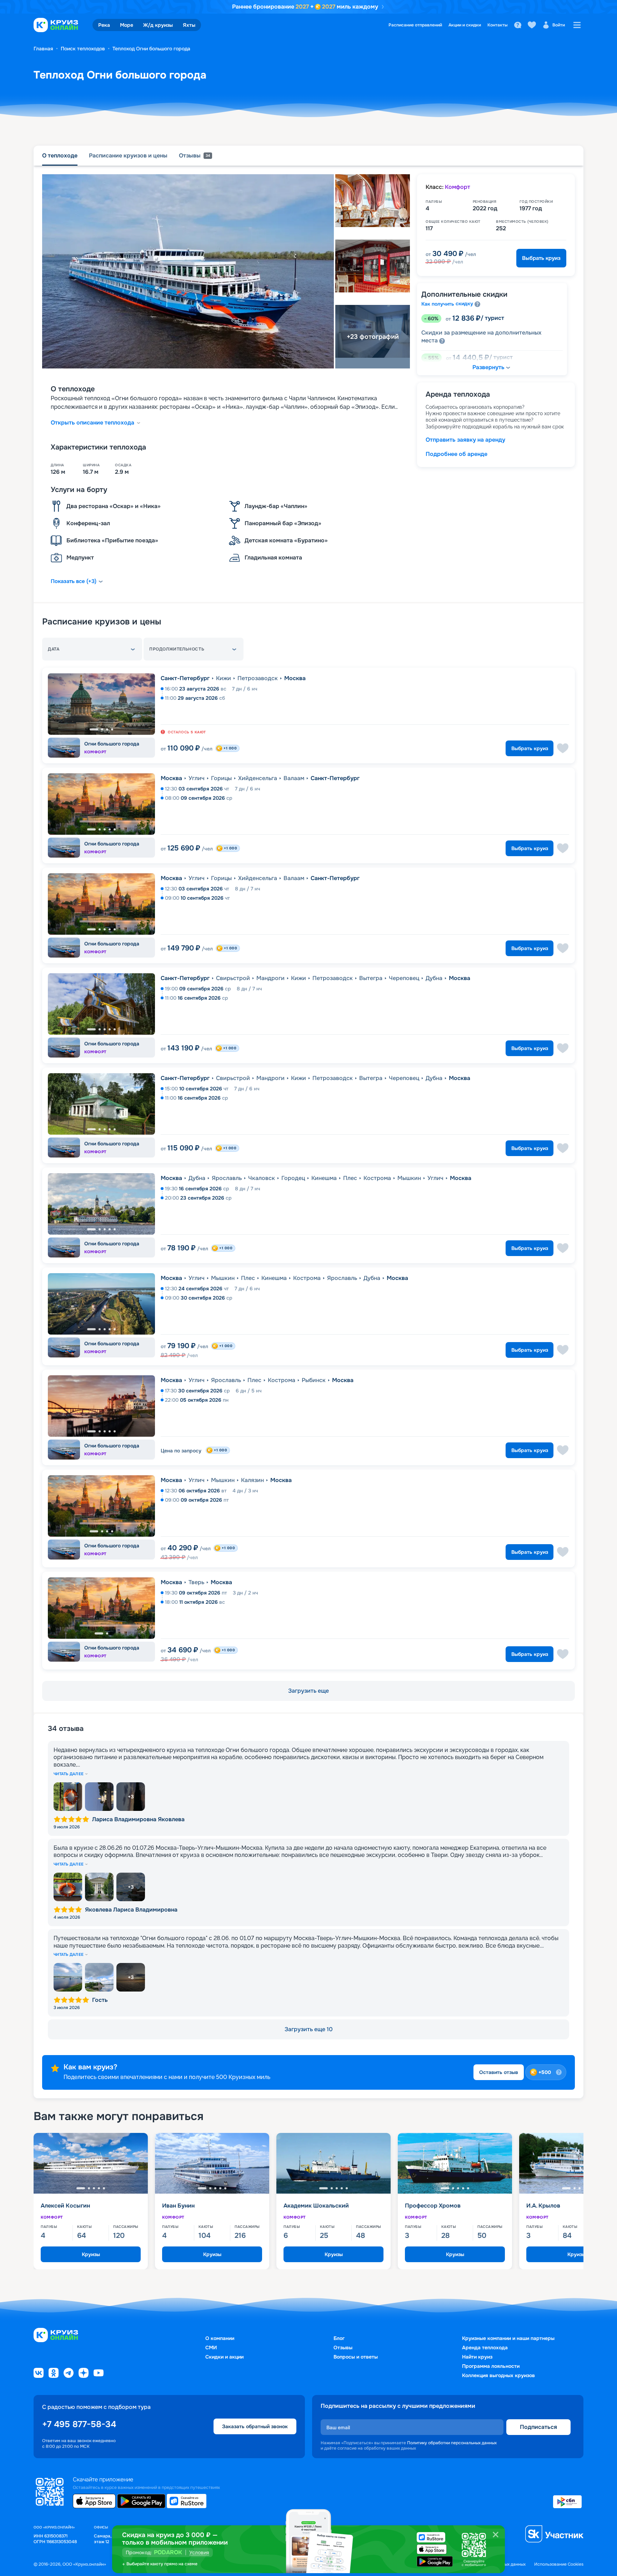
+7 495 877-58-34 (79, 2424)
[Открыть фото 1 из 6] (68, 1797)
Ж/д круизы (158, 25)
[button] (92, 649)
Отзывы (343, 2347)
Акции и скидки (465, 25)
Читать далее (69, 1774)
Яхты (189, 25)
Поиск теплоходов (83, 49)
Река (104, 25)
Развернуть (488, 367)
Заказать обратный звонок (255, 2426)
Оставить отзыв (499, 2072)
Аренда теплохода (485, 2347)
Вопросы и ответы (356, 2357)
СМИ (211, 2347)
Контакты (498, 25)
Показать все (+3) (74, 581)
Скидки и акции (224, 2357)
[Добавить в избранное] (563, 748)
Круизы (91, 2254)
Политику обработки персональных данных (452, 2443)
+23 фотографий (373, 337)
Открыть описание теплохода (92, 423)
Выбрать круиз (541, 258)
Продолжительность (177, 649)
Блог (339, 2338)
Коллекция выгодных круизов (498, 2375)
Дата (54, 649)
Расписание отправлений (415, 25)
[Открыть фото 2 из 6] (99, 1797)
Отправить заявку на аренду (465, 440)
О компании (220, 2338)
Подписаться (538, 2427)
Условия (199, 2552)
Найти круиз (477, 2357)
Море (127, 25)
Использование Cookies (559, 2564)
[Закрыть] (496, 2535)
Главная (43, 49)
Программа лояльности (491, 2366)
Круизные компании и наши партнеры (508, 2338)
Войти (559, 25)
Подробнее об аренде (457, 454)
